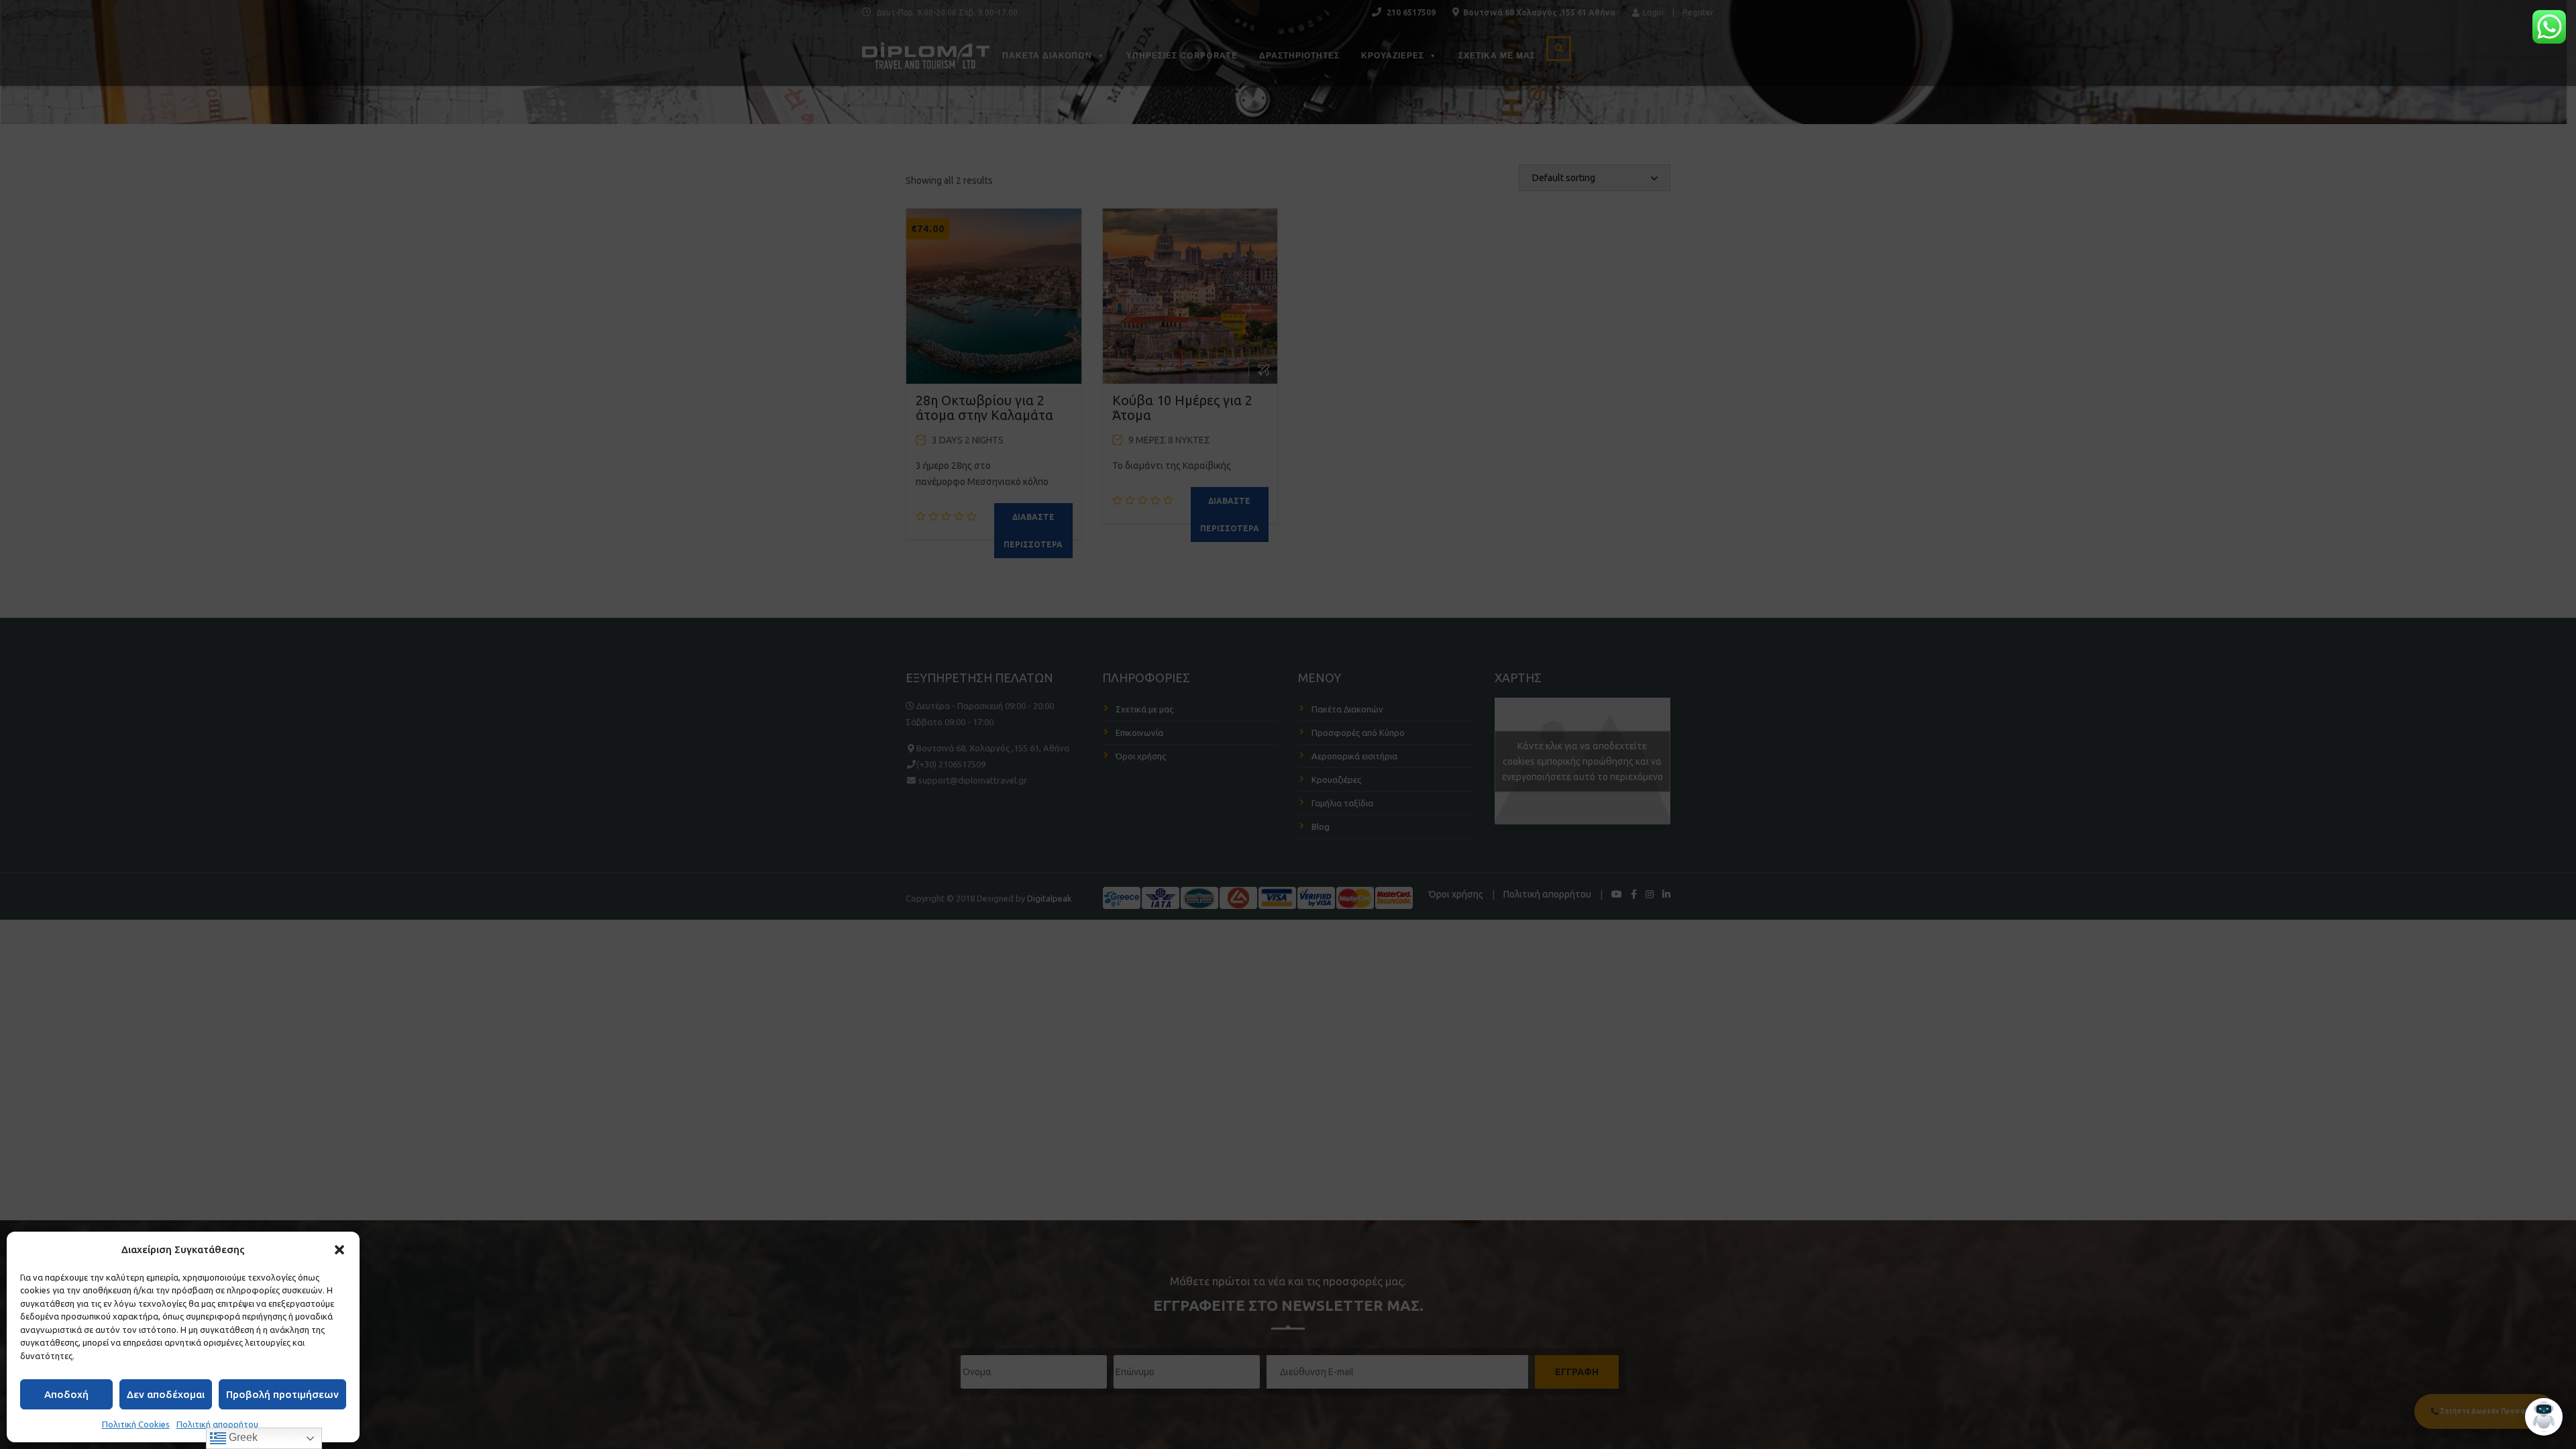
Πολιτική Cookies (136, 1424)
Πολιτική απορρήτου (217, 1424)
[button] (339, 1250)
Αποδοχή (66, 1394)
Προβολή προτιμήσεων (282, 1394)
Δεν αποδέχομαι (166, 1394)
